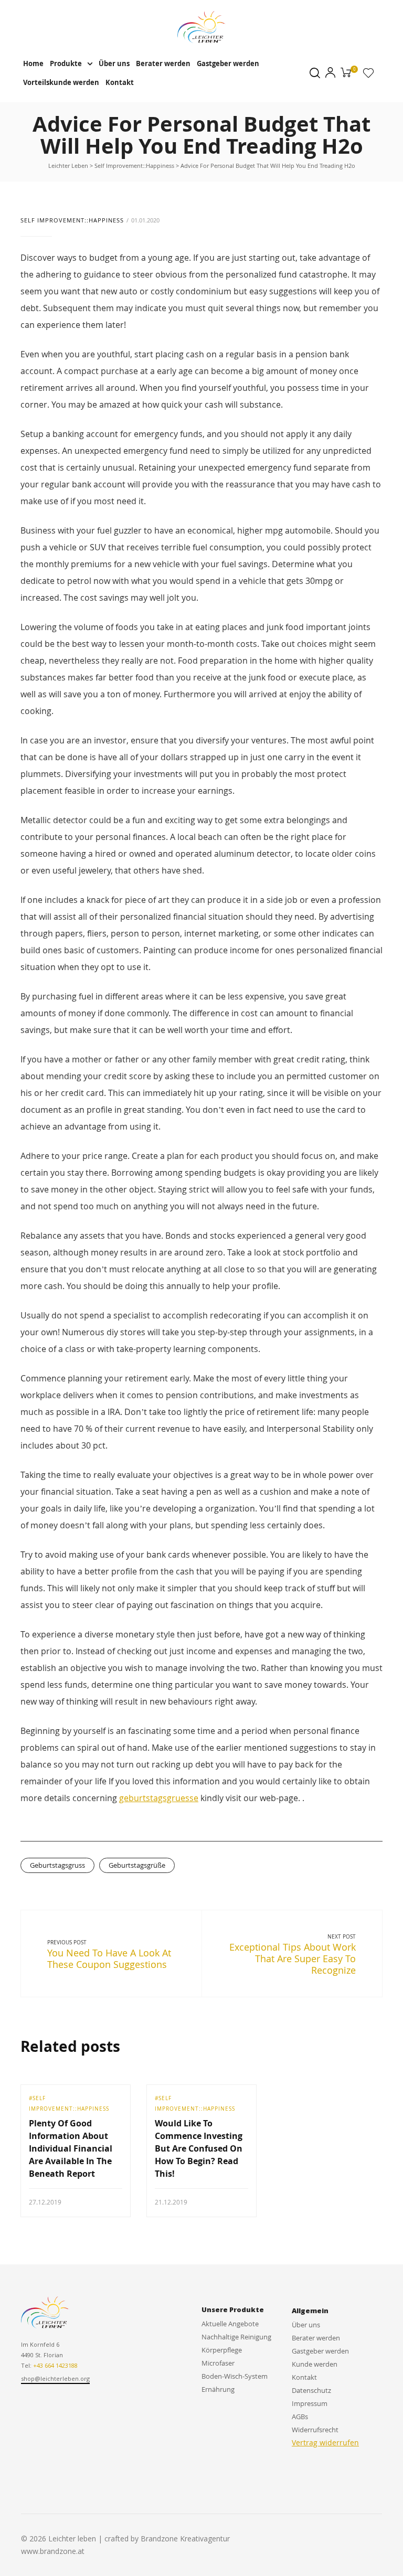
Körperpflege (222, 2350)
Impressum (310, 2403)
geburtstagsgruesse (159, 1798)
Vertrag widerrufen (325, 2442)
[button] (55, 2379)
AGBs (300, 2417)
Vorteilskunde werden (61, 82)
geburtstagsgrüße (137, 1865)
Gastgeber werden (228, 63)
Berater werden (163, 63)
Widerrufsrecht (315, 2430)
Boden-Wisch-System (235, 2376)
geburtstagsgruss (57, 1865)
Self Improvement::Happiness (72, 220)
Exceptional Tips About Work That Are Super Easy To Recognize (293, 1958)
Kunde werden (315, 2364)
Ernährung (218, 2389)
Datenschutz (311, 2390)
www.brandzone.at (53, 2551)
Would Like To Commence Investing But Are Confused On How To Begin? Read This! (199, 2148)
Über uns (114, 63)
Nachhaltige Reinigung (236, 2337)
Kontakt (120, 82)
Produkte (66, 63)
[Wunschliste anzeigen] (368, 75)
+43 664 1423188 (55, 2365)
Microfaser (218, 2363)
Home (33, 63)
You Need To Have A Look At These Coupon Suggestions (109, 1958)
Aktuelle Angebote (230, 2324)
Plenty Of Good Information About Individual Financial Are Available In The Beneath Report (71, 2148)
